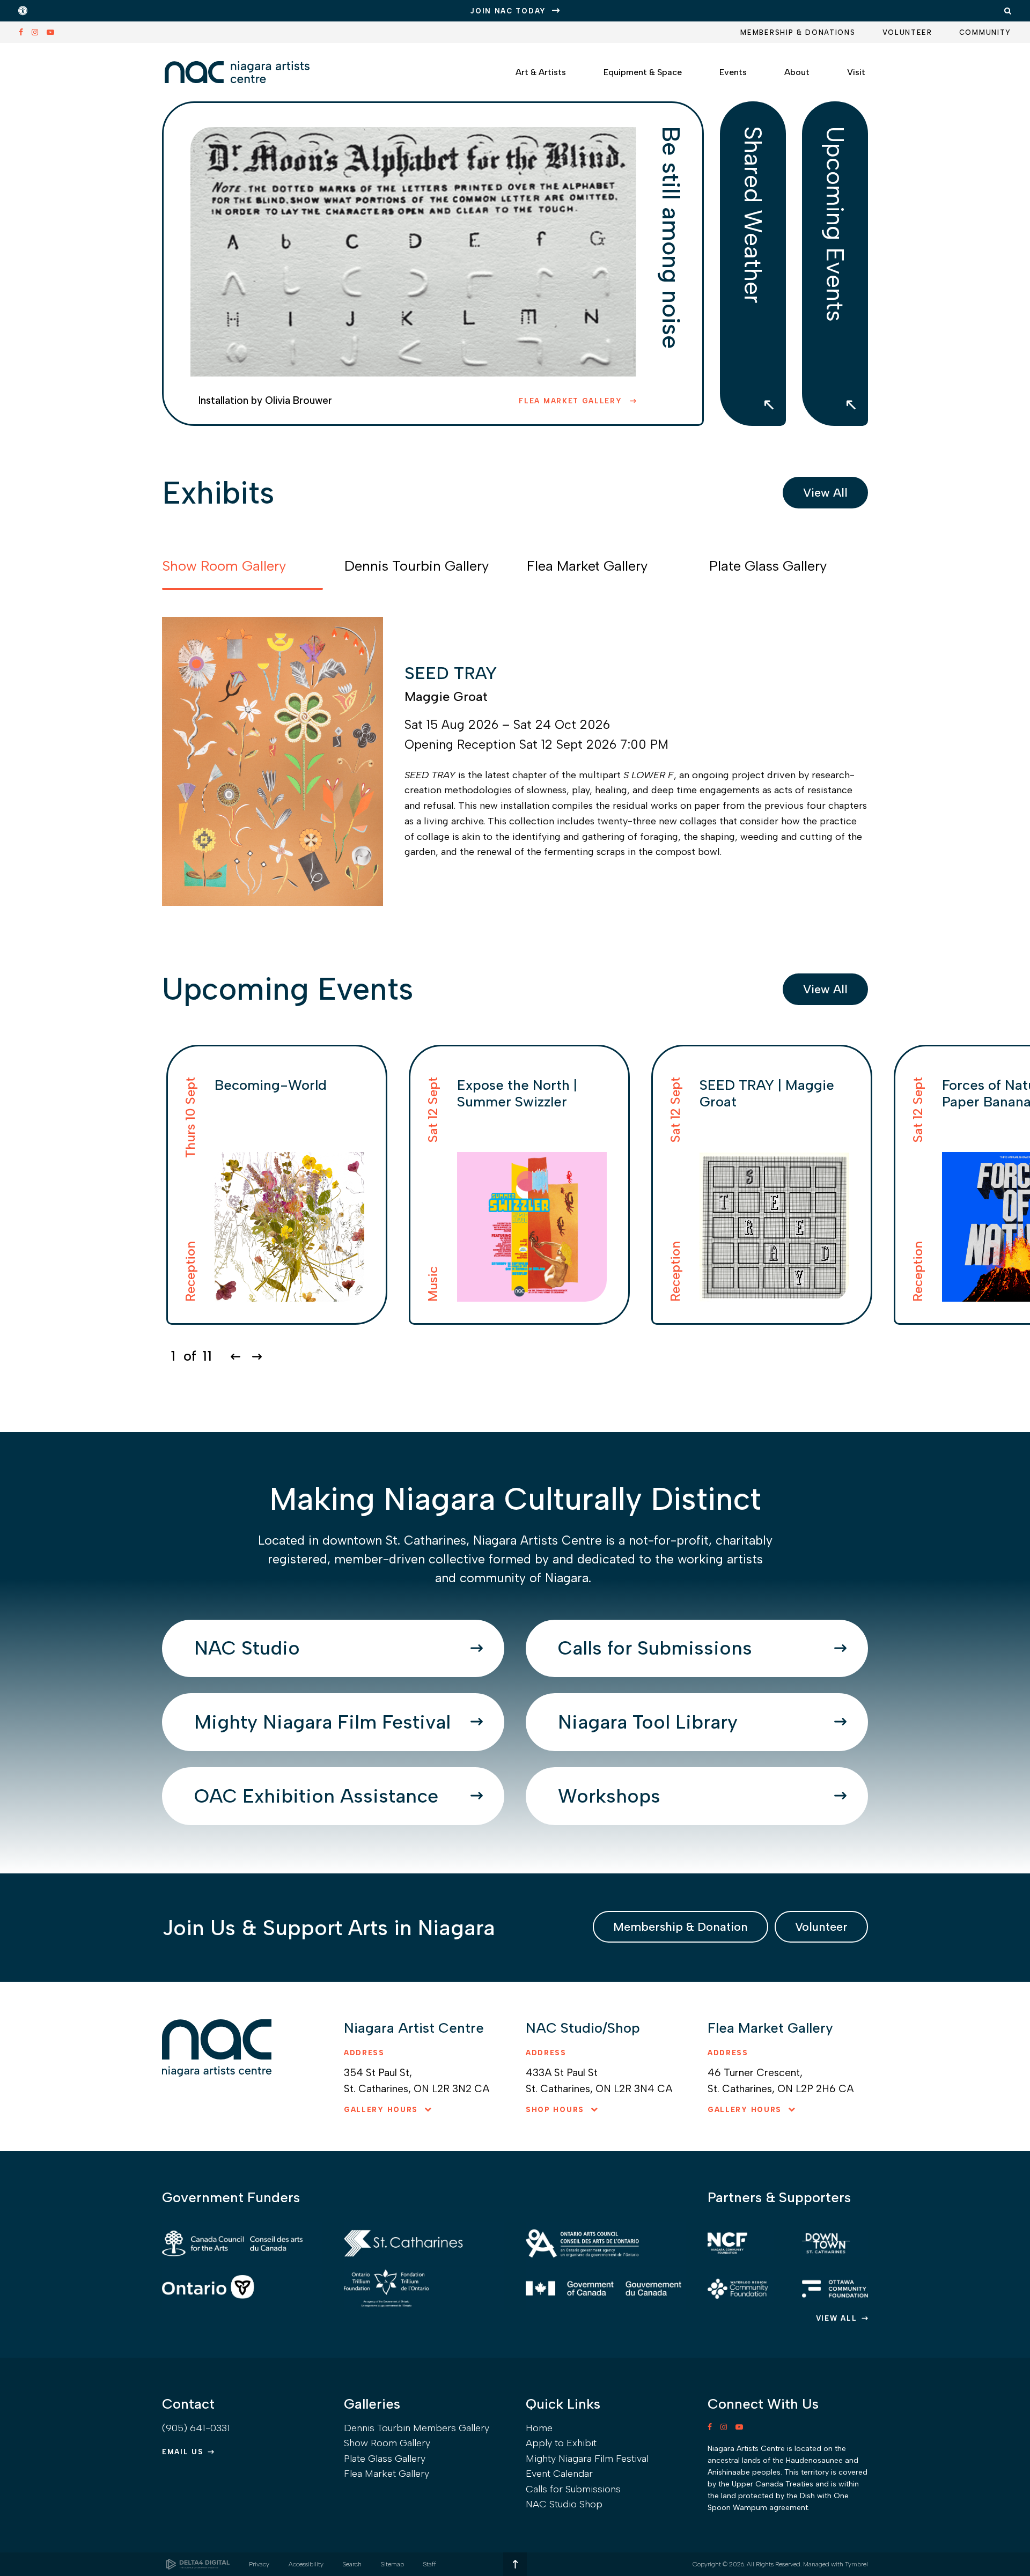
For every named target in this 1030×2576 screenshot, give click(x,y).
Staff (430, 2564)
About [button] (797, 72)
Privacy (259, 2564)
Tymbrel (856, 2564)
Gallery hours (381, 2110)
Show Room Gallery (387, 2443)
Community (985, 32)
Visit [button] (856, 72)
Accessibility (306, 2564)
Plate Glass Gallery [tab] (768, 566)
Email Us (183, 2452)
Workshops (609, 1796)
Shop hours (555, 2110)
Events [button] (733, 72)
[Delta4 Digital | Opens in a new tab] (198, 2564)
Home (539, 2428)
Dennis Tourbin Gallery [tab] (417, 566)
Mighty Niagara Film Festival (322, 1722)
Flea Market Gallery (572, 401)
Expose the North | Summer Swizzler (517, 1093)
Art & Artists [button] (541, 72)
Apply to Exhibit (561, 2443)
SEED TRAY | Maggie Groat (767, 1093)
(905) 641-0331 (196, 2428)
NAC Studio (247, 1648)
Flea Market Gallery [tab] (587, 566)
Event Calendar (559, 2474)
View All (825, 493)
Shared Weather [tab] (753, 215)
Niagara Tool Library (648, 1722)
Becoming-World (271, 1085)
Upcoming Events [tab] (835, 224)
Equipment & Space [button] (643, 72)
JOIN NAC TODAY (508, 11)
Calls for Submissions (655, 1648)
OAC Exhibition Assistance (316, 1796)
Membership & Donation (680, 1927)
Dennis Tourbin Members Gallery (417, 2428)
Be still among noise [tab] (671, 237)
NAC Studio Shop (564, 2504)
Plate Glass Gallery (385, 2459)
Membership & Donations (798, 32)
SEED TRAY (451, 673)
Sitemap (392, 2564)
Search (352, 2564)
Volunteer (907, 32)
